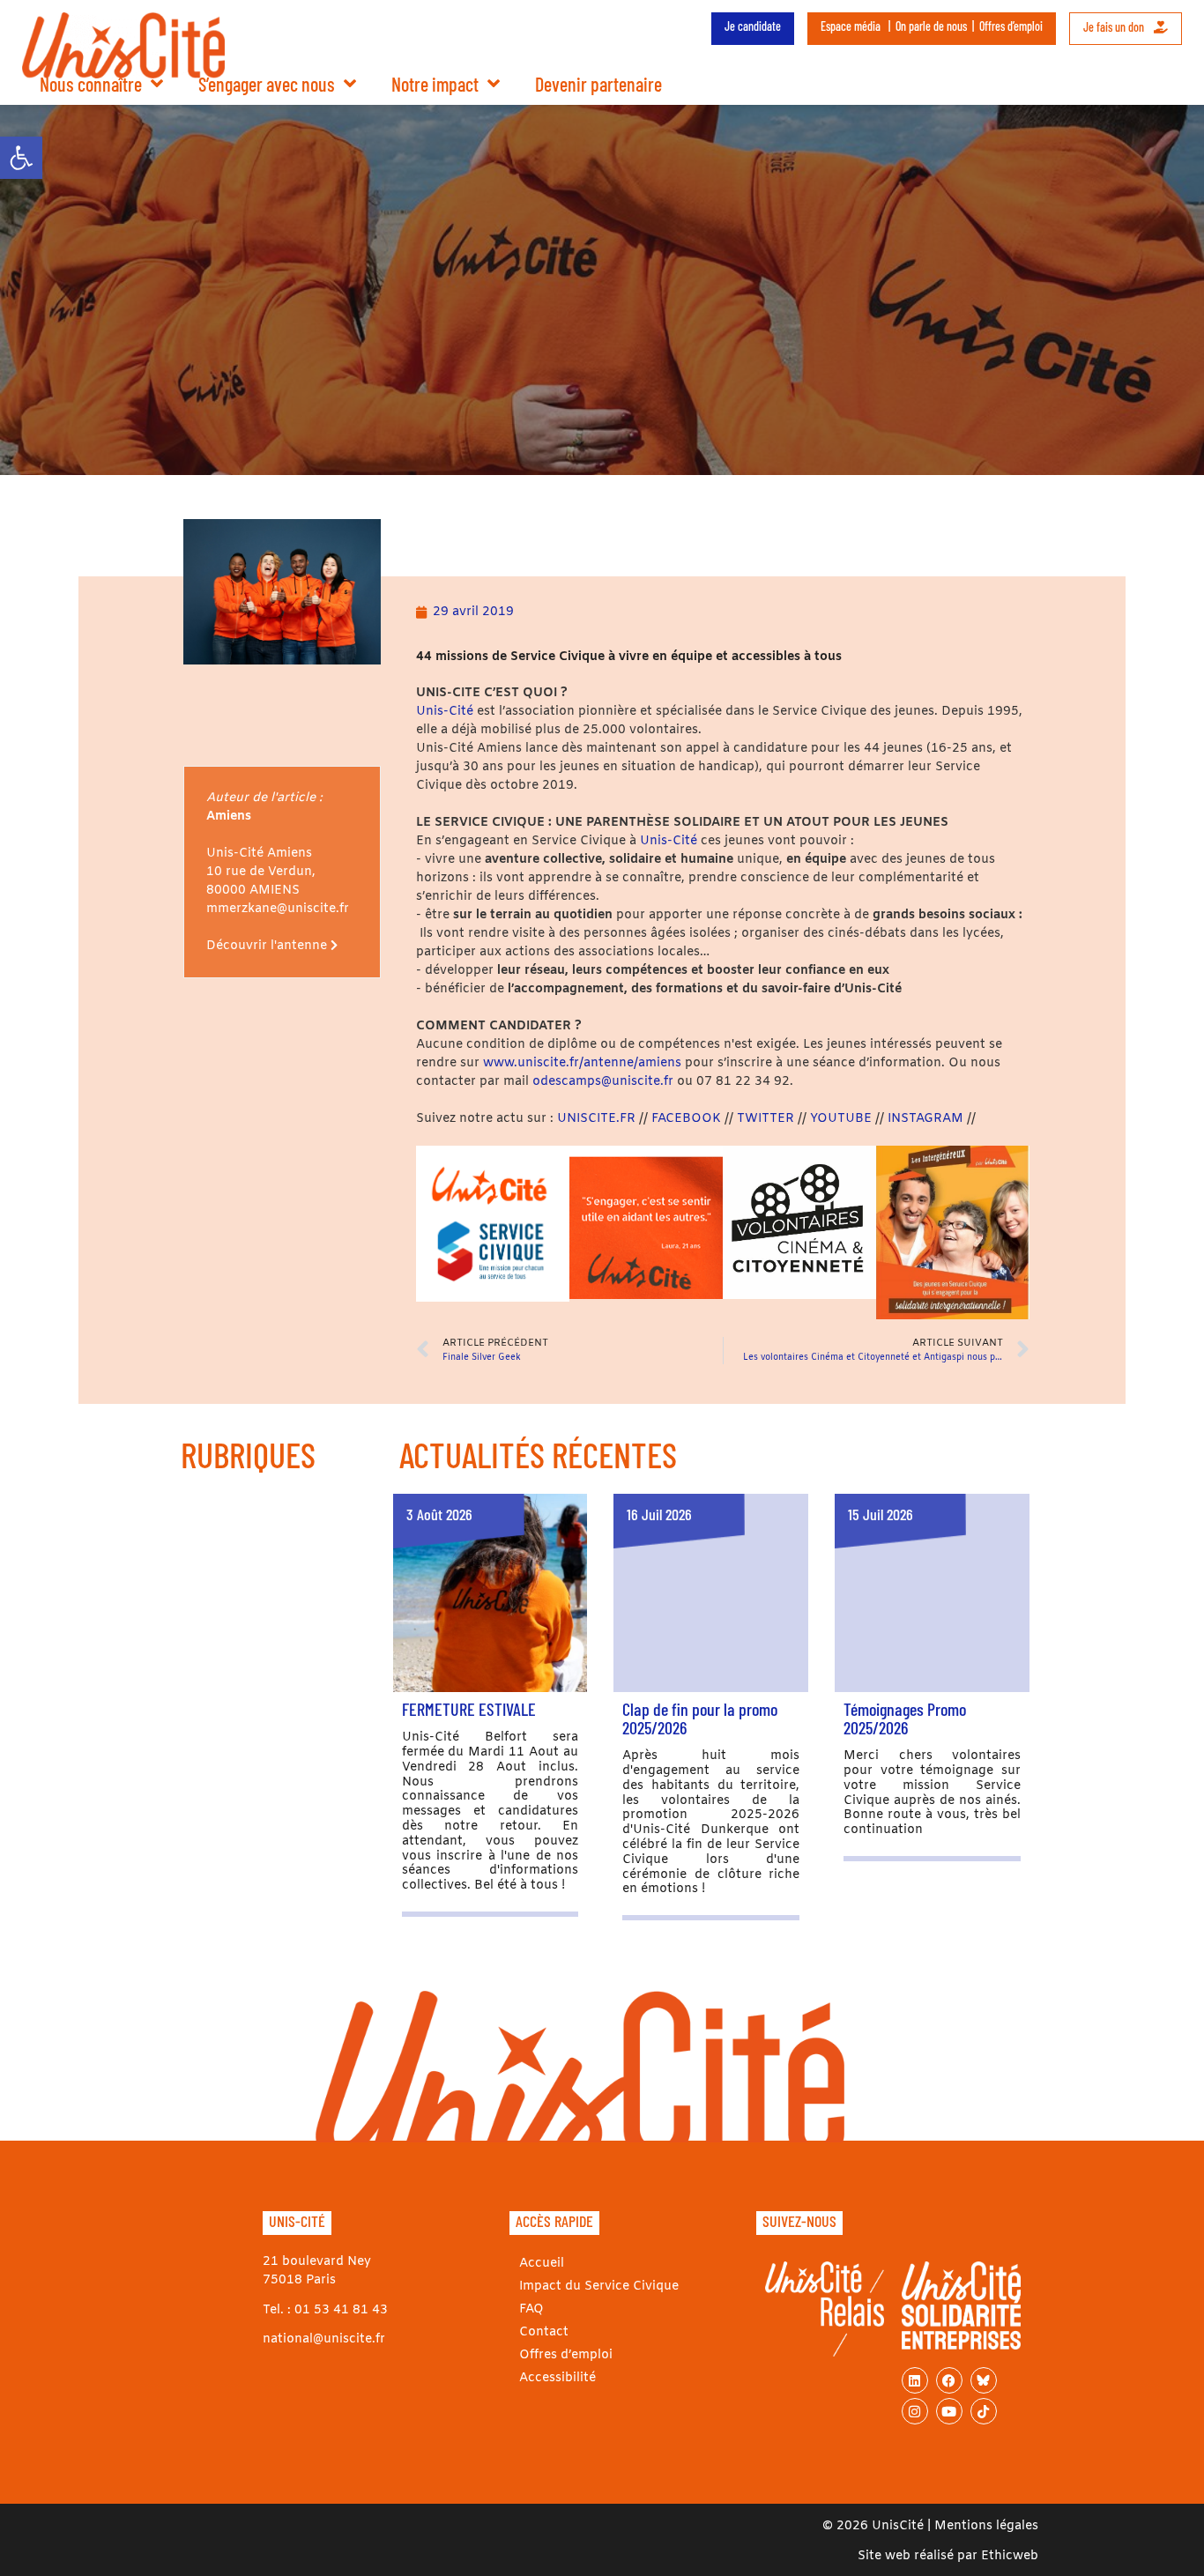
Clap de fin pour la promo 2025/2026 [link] (700, 1718)
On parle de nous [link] (931, 26)
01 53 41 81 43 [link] (341, 2310)
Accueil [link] (542, 2264)
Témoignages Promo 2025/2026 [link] (905, 1718)
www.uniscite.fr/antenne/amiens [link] (582, 1063)
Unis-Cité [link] (445, 712)
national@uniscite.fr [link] (324, 2339)
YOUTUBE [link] (841, 1119)
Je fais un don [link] (1115, 27)
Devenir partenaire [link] (598, 84)
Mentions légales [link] (986, 2526)
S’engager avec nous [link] (267, 84)
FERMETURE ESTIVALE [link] (469, 1709)
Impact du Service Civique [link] (599, 2286)
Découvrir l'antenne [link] (268, 946)
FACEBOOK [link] (688, 1119)
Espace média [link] (851, 26)
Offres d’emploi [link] (1011, 26)
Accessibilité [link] (557, 2378)
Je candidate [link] (753, 26)
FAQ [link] (531, 2309)
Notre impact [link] (435, 84)
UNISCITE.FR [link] (598, 1119)
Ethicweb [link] (1010, 2556)
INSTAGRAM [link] (925, 1119)
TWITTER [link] (767, 1119)
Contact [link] (544, 2332)
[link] (21, 158)
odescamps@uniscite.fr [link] (603, 1082)
